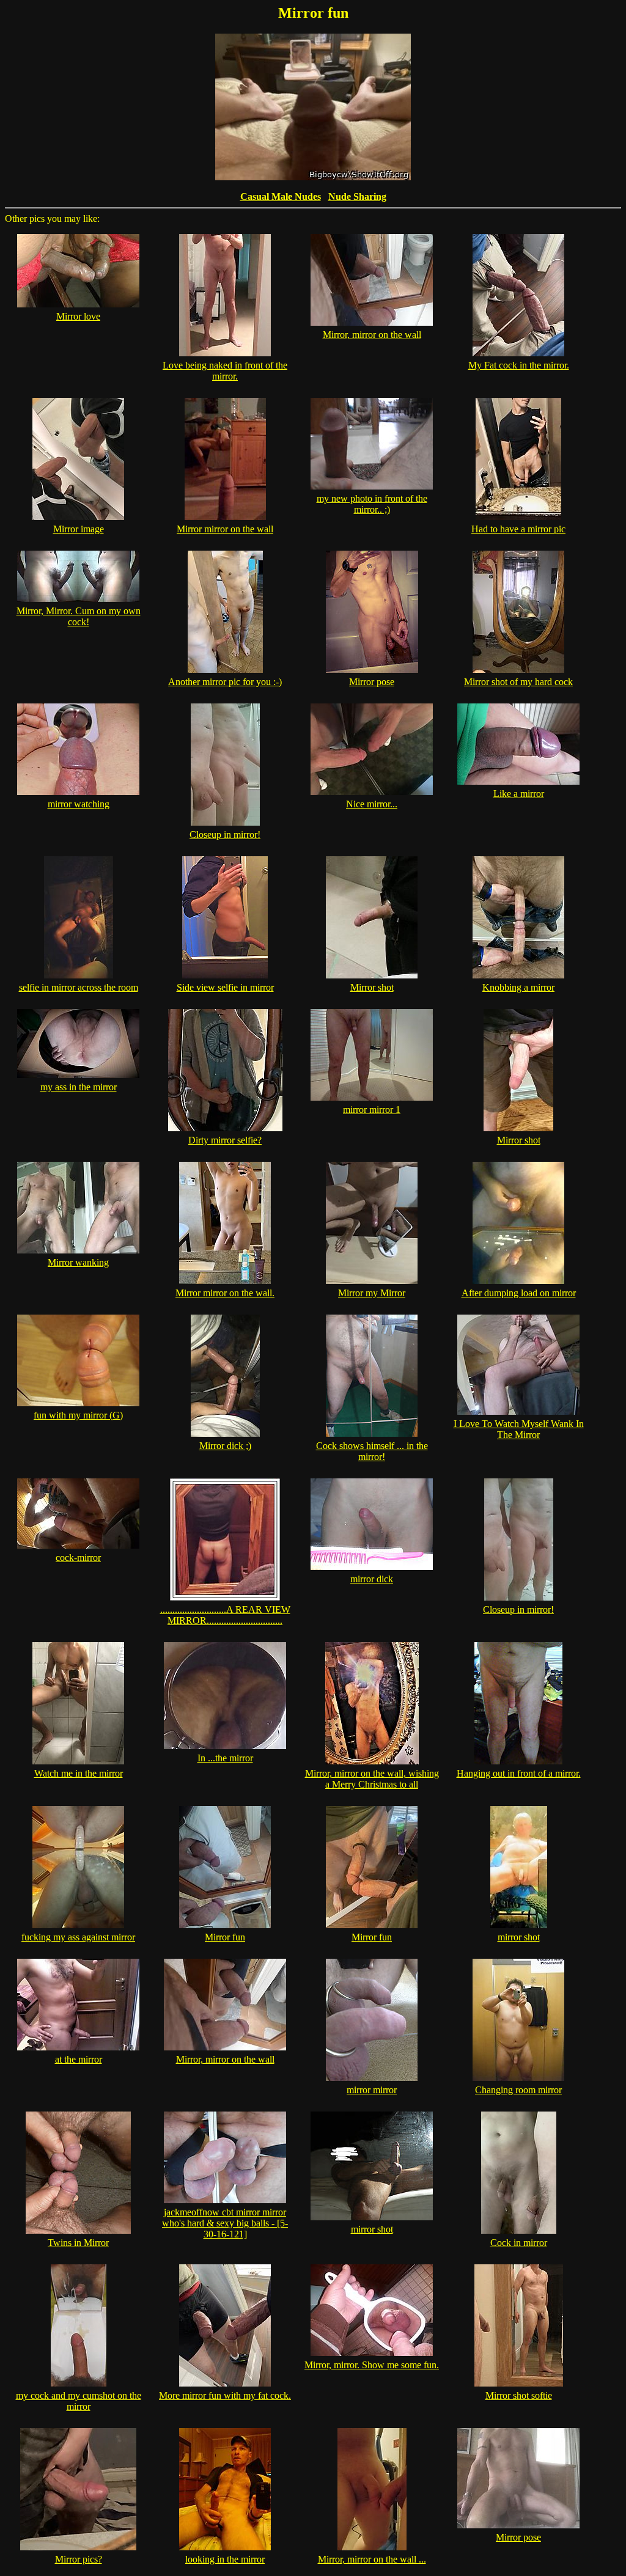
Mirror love (78, 316)
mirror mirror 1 (372, 1110)
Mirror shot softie (519, 2395)
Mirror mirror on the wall (225, 529)
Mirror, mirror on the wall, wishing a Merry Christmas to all (372, 1779)
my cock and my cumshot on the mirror (79, 2401)
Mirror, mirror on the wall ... (372, 2559)
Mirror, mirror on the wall (372, 335)
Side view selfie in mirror (225, 987)
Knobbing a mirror (518, 987)
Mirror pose (372, 682)
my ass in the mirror (79, 1087)
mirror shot (519, 1937)
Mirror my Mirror (372, 1293)
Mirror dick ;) (225, 1446)
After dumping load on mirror (519, 1293)
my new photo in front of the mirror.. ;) (372, 504)
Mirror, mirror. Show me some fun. (372, 2365)
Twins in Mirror (78, 2243)
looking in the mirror (225, 2559)
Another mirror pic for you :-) (225, 682)
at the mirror (79, 2059)
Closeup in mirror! (225, 835)
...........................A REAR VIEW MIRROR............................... (225, 1615)
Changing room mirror (518, 2090)
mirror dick (372, 1579)
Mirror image (79, 529)
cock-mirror (78, 1558)
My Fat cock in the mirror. (519, 365)
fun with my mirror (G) (78, 1415)
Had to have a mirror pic (518, 529)
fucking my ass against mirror (78, 1937)
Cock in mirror (519, 2243)
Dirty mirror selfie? (225, 1140)
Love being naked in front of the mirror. (225, 371)
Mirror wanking (78, 1262)
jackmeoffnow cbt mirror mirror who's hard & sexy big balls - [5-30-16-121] (225, 2223)
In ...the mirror (225, 1758)
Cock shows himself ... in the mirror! (372, 1451)
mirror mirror (372, 2090)
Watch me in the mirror (79, 1773)
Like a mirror (519, 794)
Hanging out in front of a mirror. (519, 1773)
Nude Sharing (357, 196)
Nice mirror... (372, 804)
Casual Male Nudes (281, 196)
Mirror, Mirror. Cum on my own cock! (79, 616)
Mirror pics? (79, 2559)
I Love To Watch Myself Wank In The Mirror (519, 1429)
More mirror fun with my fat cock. (225, 2395)
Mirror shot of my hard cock (518, 682)
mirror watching (79, 804)
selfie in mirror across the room (79, 987)
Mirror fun (225, 1937)
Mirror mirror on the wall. (225, 1293)
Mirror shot (372, 987)
